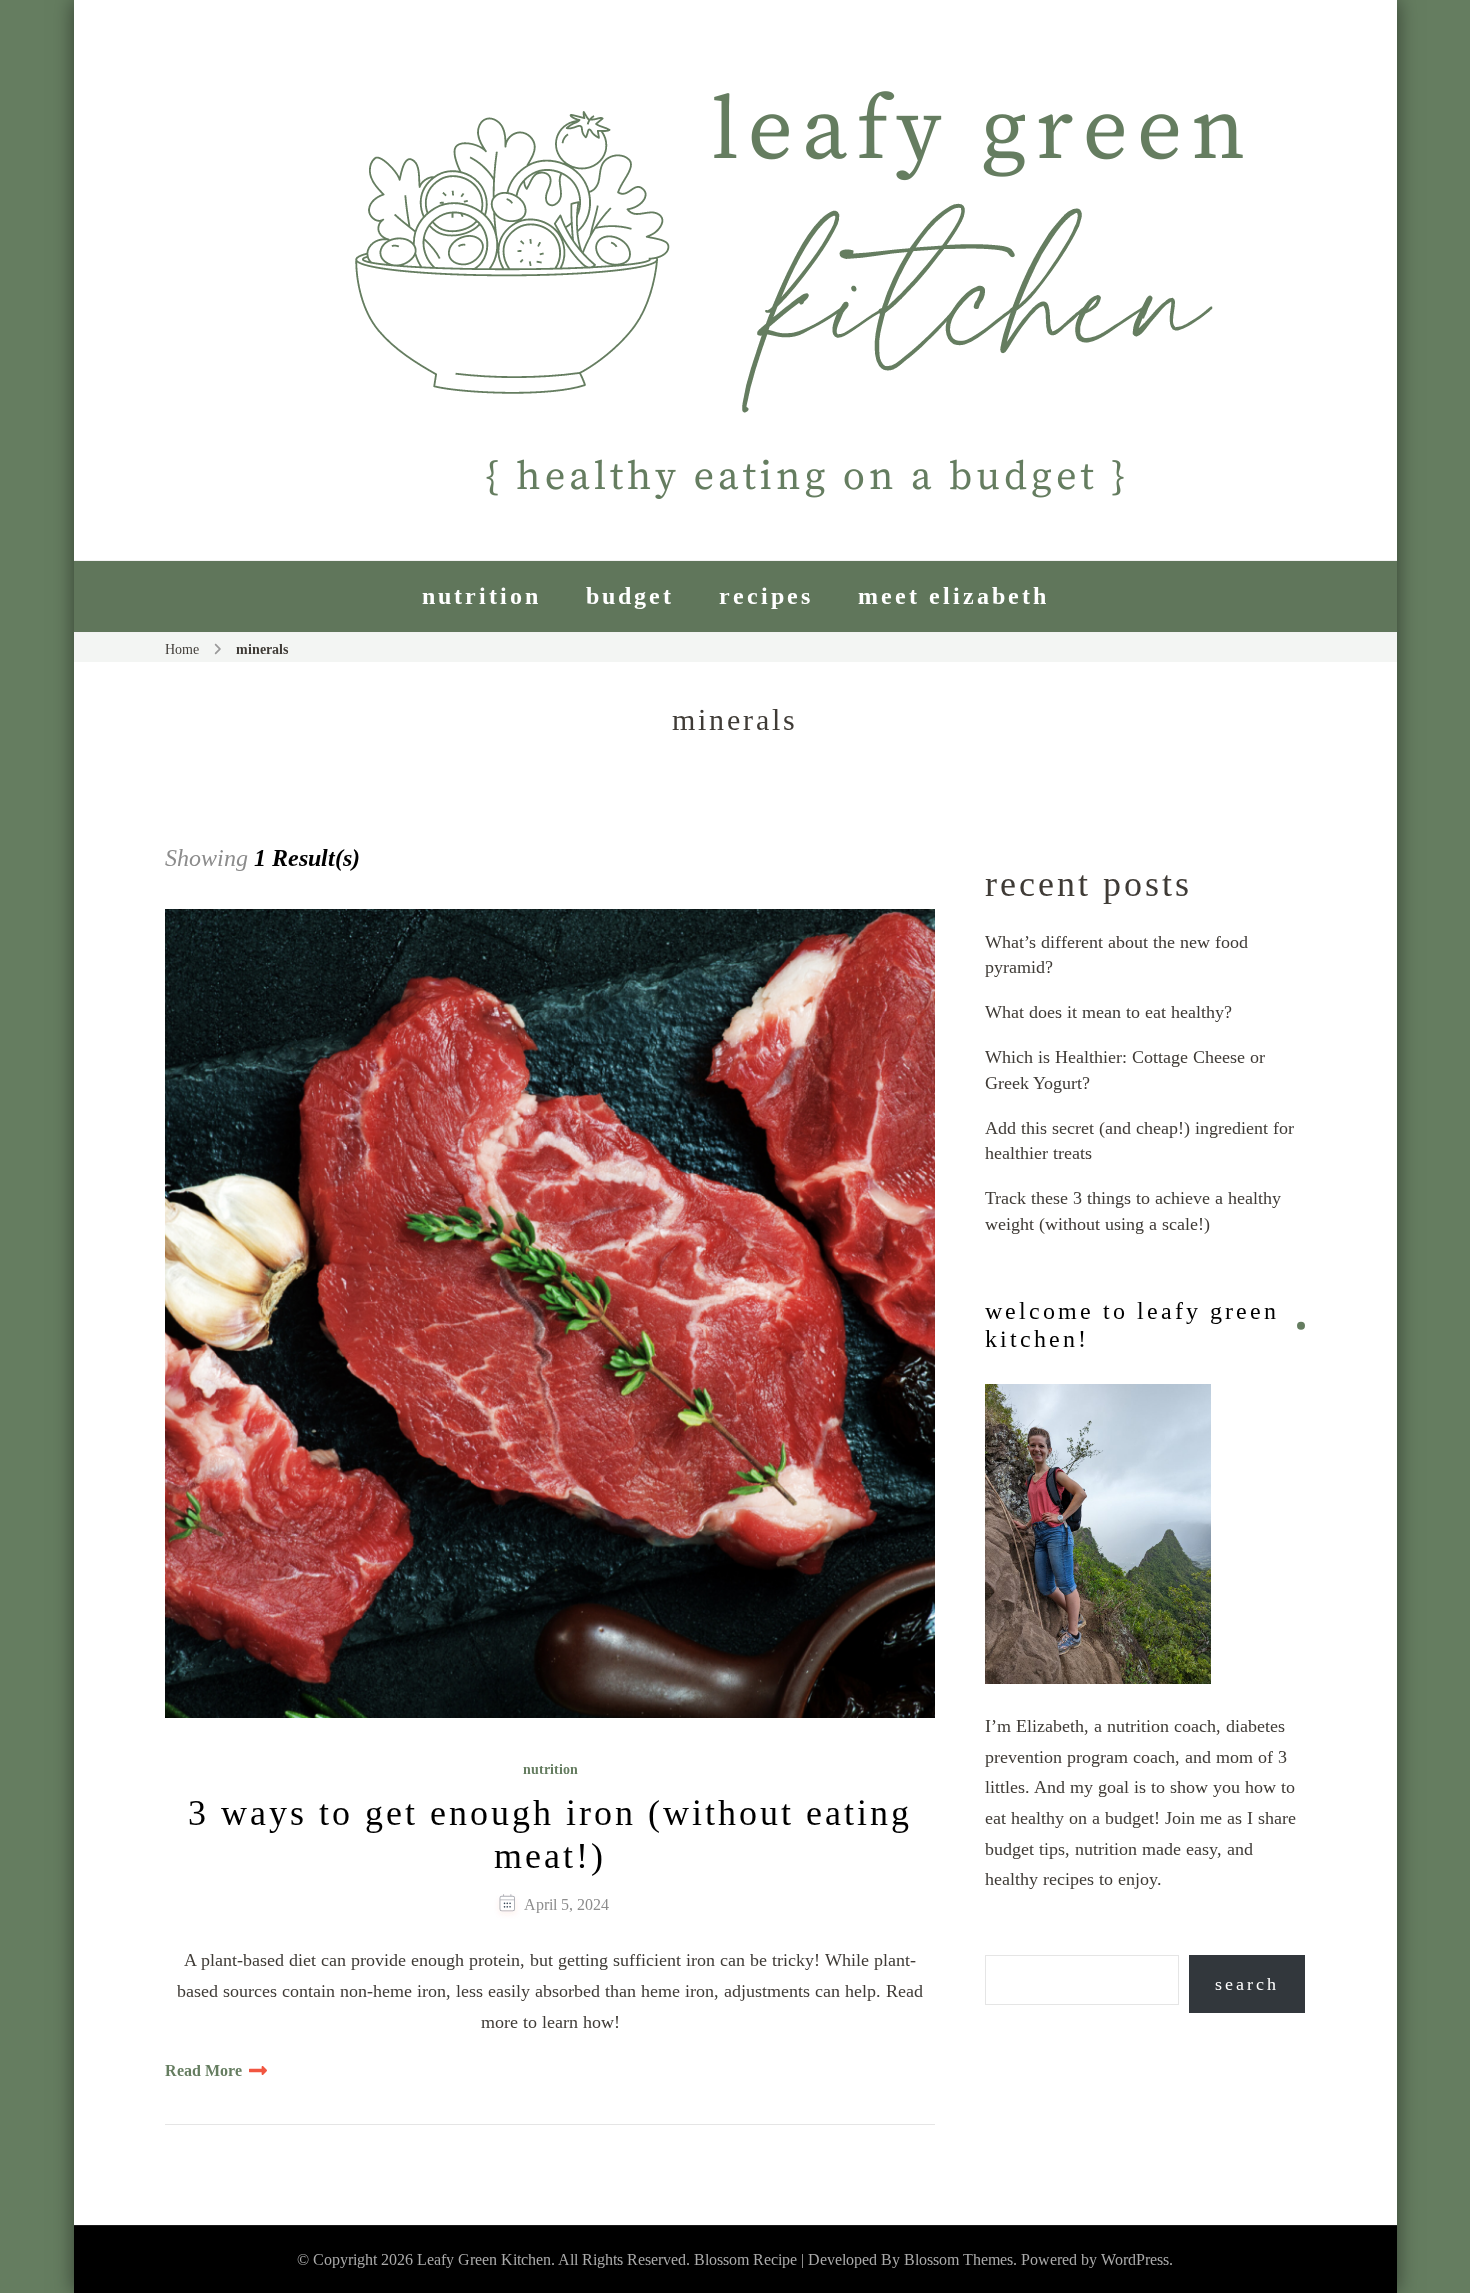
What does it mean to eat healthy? (1108, 1012)
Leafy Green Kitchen (484, 2259)
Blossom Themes (958, 2259)
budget (630, 596)
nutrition (481, 596)
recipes (766, 596)
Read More (203, 2070)
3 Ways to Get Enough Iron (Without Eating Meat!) (550, 1834)
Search (1247, 1984)
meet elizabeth (953, 596)
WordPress (1135, 2259)
